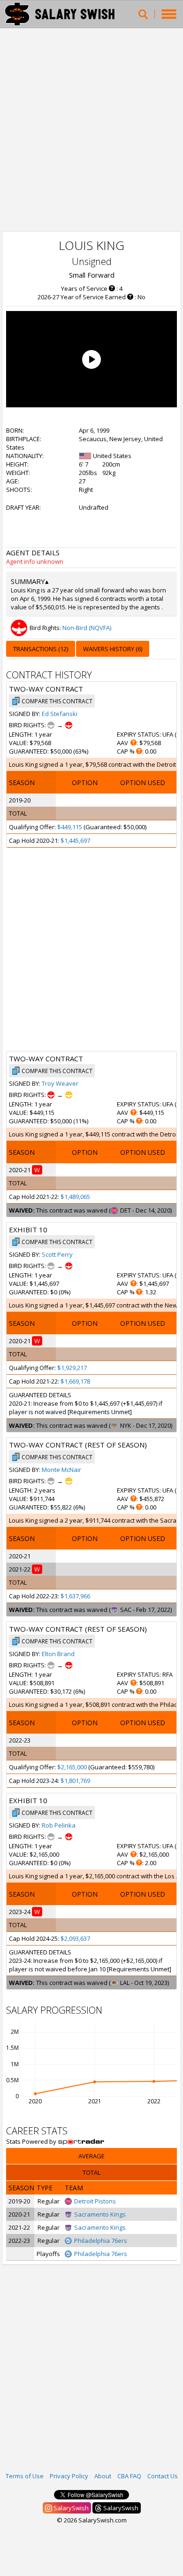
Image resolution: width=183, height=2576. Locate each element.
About (103, 2476)
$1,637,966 (75, 1596)
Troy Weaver (60, 1083)
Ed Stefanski (60, 714)
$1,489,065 (75, 1197)
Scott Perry (57, 1254)
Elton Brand (58, 1654)
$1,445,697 (75, 841)
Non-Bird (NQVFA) (87, 628)
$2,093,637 (75, 1938)
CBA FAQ (129, 2476)
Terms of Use (25, 2476)
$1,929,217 (72, 1368)
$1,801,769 (75, 1781)
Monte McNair (61, 1470)
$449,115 (70, 827)
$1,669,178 (75, 1381)
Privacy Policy (69, 2476)
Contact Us (163, 2476)
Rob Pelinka (59, 1825)
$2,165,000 (72, 1767)
